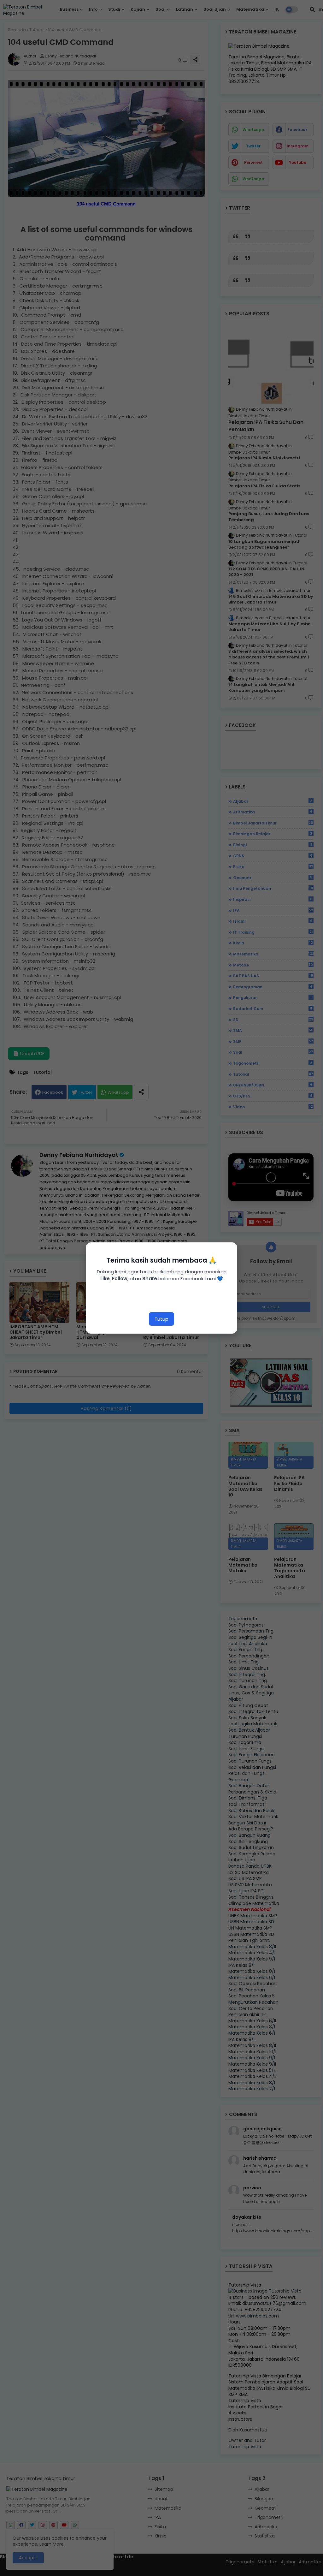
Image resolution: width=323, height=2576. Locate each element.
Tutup (161, 1319)
